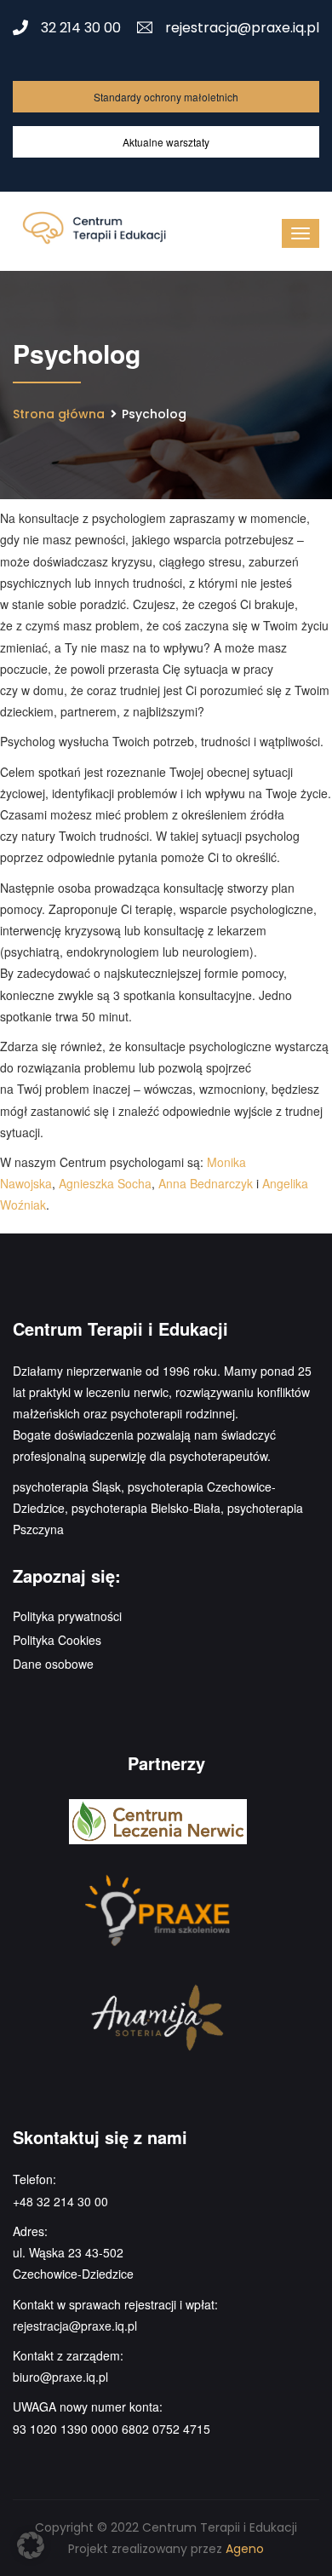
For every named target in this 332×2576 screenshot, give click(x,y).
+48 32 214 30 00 (60, 2201)
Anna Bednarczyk (206, 1183)
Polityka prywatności (67, 1616)
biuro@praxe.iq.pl (60, 2377)
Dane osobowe (53, 1664)
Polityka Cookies (57, 1640)
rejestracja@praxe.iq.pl (242, 28)
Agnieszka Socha (105, 1183)
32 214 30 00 (81, 28)
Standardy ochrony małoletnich (166, 97)
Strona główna (59, 414)
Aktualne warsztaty (166, 142)
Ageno (245, 2549)
